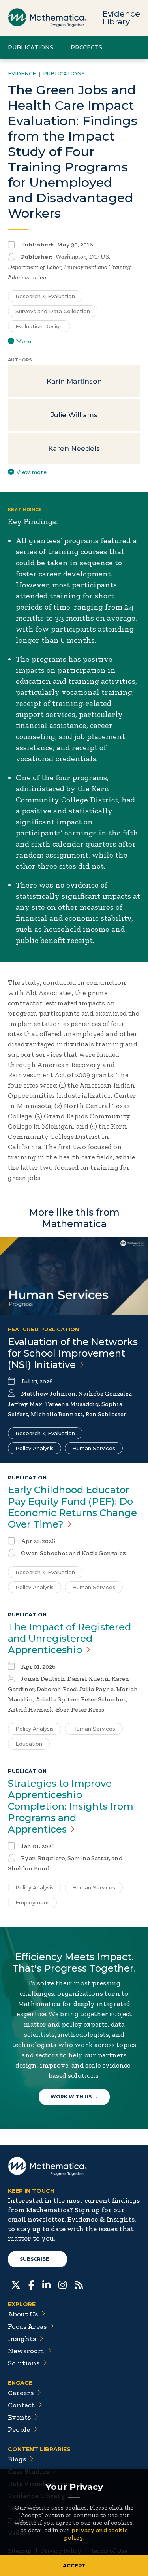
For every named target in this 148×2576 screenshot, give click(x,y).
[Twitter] (16, 2284)
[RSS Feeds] (79, 2284)
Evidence (22, 73)
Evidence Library (121, 18)
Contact (21, 2405)
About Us (23, 2314)
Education (29, 1744)
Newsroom (26, 2351)
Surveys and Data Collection (53, 311)
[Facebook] (31, 2284)
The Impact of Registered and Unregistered (69, 1638)
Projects (86, 47)
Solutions (24, 2363)
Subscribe (34, 2259)
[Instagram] (63, 2284)
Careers (21, 2393)
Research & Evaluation (45, 296)
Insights (22, 2339)
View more (31, 472)
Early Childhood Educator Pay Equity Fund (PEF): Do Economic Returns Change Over (72, 1507)
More (24, 341)
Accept (74, 2565)
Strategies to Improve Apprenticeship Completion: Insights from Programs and (71, 1806)
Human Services (94, 1448)
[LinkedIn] (46, 2284)
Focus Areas (27, 2326)
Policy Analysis (35, 1448)
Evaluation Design (39, 326)
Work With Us (71, 2097)
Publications (31, 47)
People (19, 2429)
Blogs (17, 2459)
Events (19, 2417)
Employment (32, 1902)
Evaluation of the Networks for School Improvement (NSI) (73, 1353)
